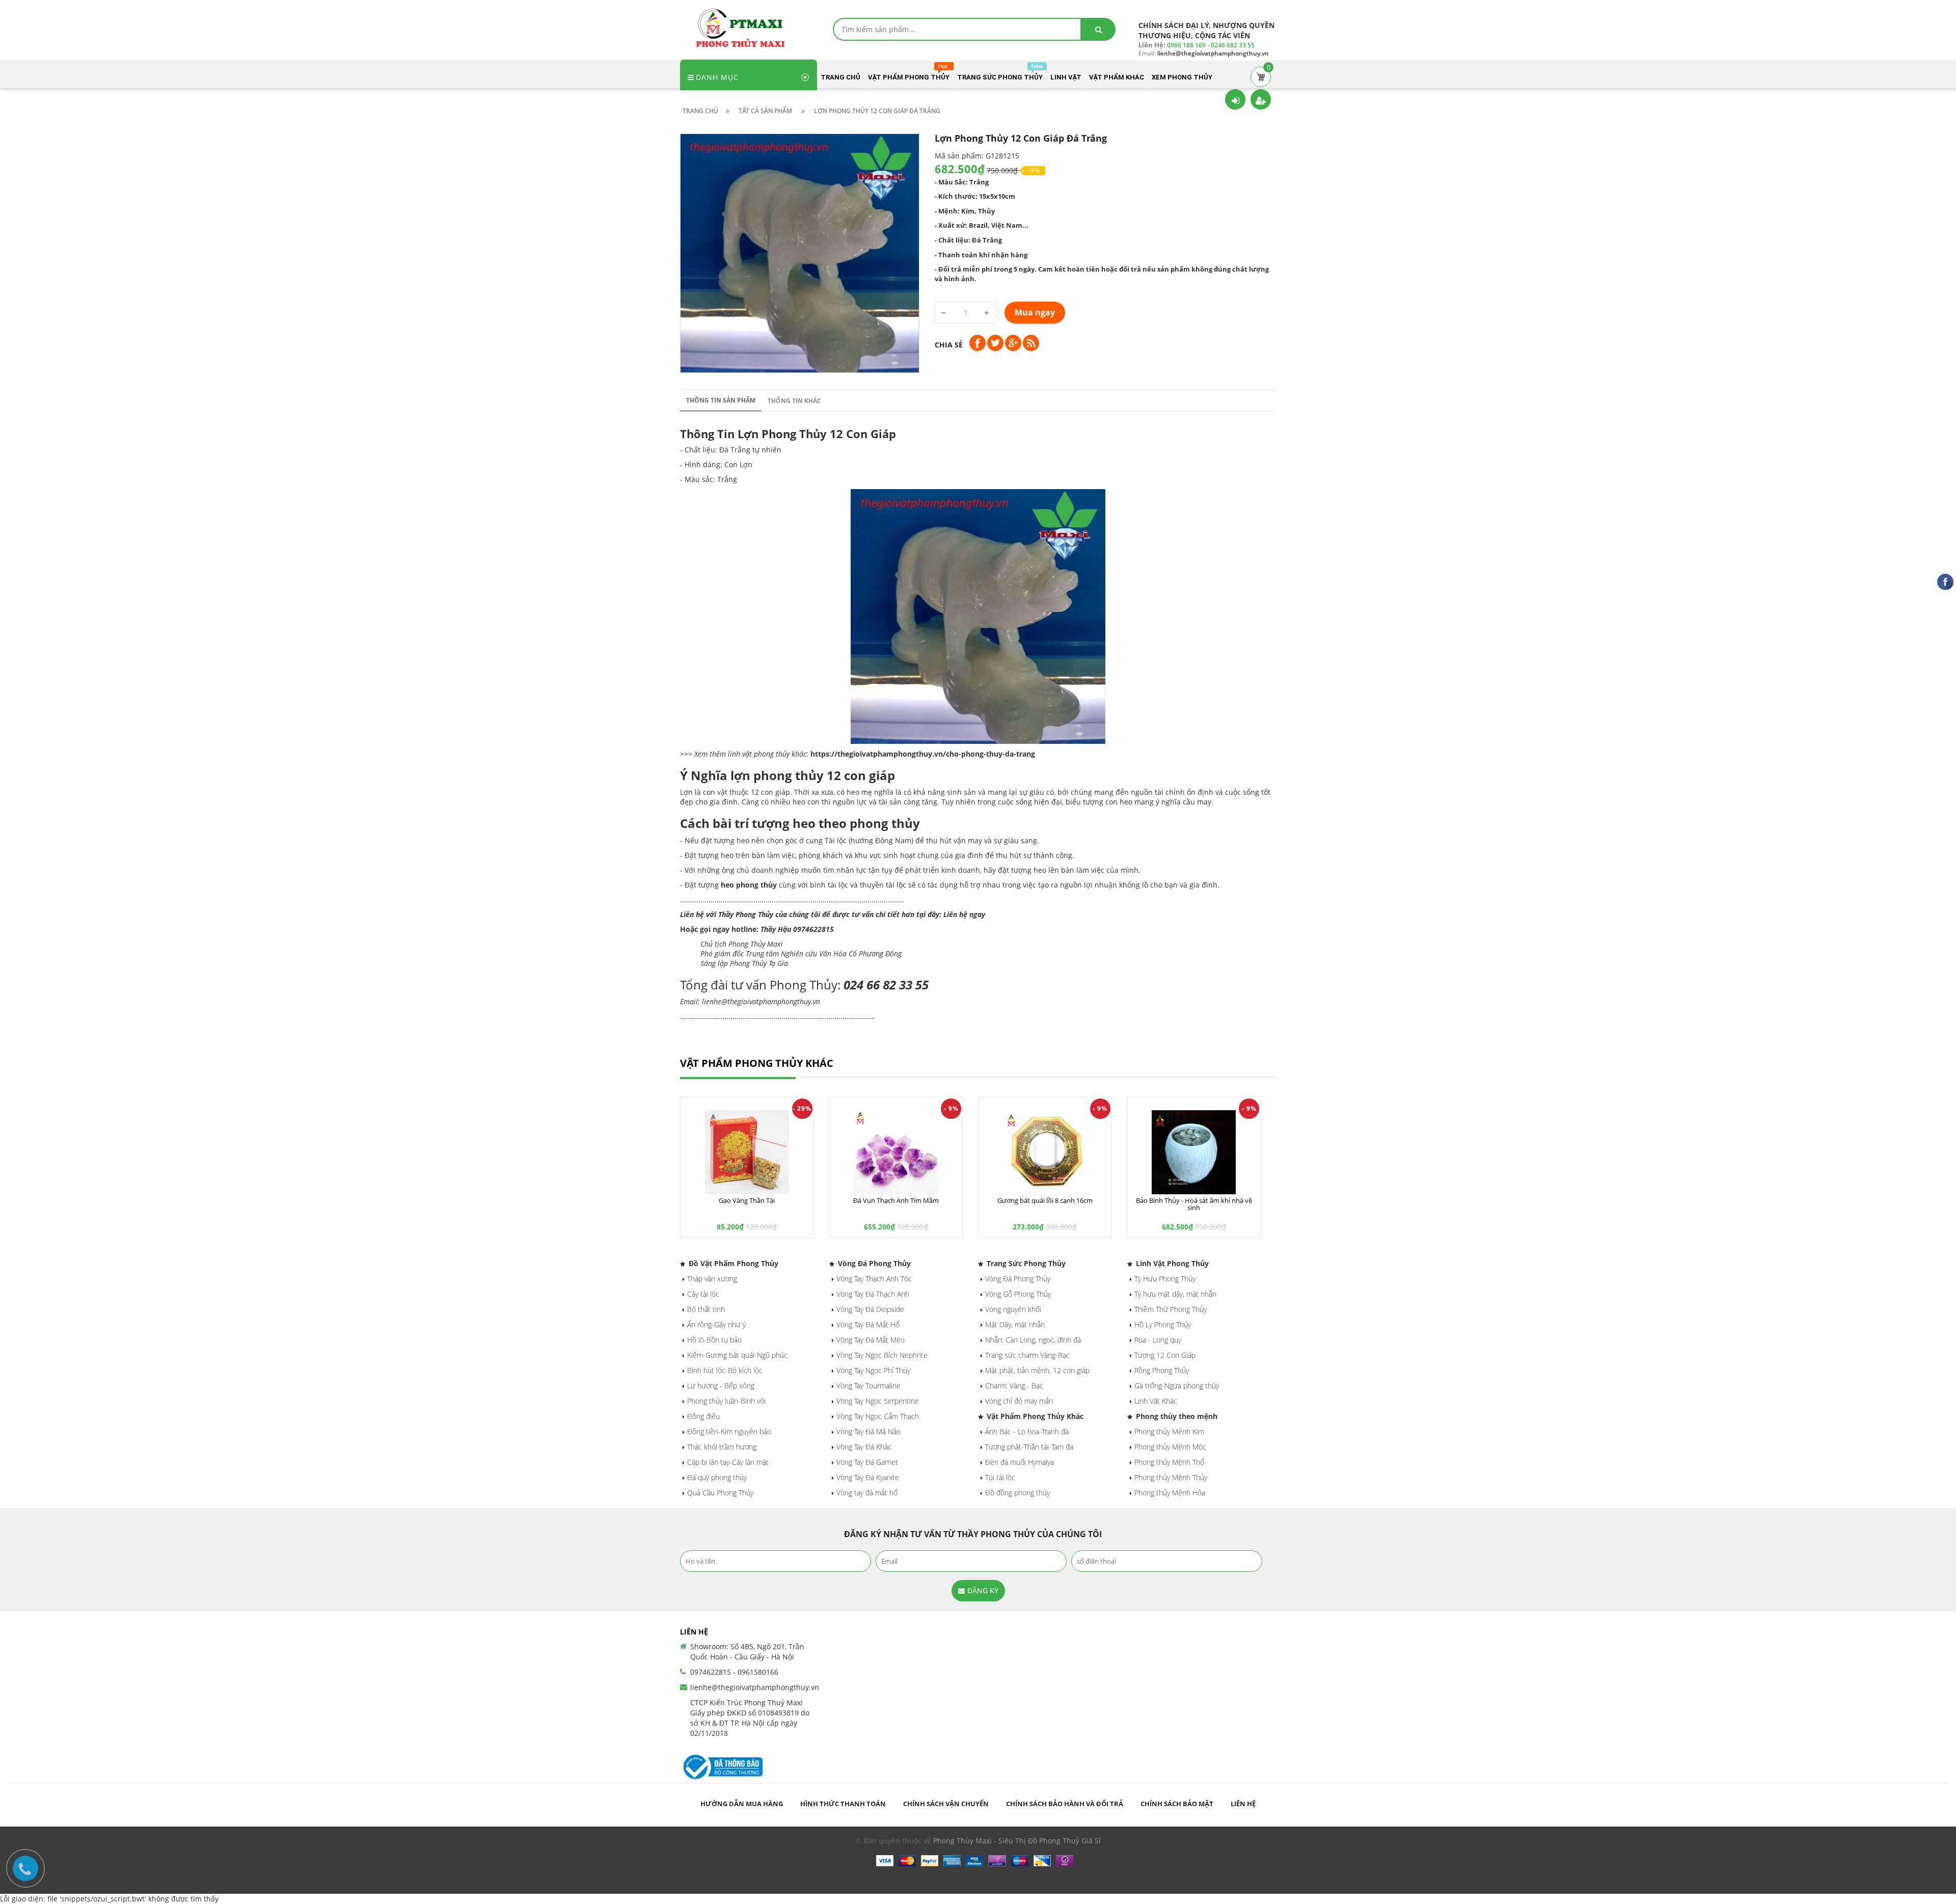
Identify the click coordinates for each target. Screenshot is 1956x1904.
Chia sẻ (949, 345)
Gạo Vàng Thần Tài (747, 1200)
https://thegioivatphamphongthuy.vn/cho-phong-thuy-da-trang (923, 754)
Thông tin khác (794, 401)
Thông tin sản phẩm (721, 400)
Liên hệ (1243, 1804)
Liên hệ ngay (964, 914)
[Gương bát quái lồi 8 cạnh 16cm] (1045, 1152)
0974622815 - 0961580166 (734, 1672)
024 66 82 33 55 (886, 985)
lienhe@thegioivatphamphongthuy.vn (755, 1687)
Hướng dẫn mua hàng (742, 1804)
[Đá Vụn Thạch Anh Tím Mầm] (896, 1152)
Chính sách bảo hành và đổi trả (1065, 1804)
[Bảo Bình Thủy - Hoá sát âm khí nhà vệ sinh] (1194, 1152)
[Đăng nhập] (1235, 99)
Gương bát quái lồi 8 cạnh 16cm (1045, 1200)
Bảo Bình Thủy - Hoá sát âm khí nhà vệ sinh (1194, 1204)
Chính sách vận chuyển (946, 1804)
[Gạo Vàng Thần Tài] (747, 1152)
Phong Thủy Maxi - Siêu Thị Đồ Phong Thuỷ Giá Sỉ (1017, 1841)
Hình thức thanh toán (843, 1804)
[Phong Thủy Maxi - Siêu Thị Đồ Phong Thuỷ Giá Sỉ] (744, 27)
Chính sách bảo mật (1177, 1804)
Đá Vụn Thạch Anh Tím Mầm (896, 1200)
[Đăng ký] (1261, 99)
